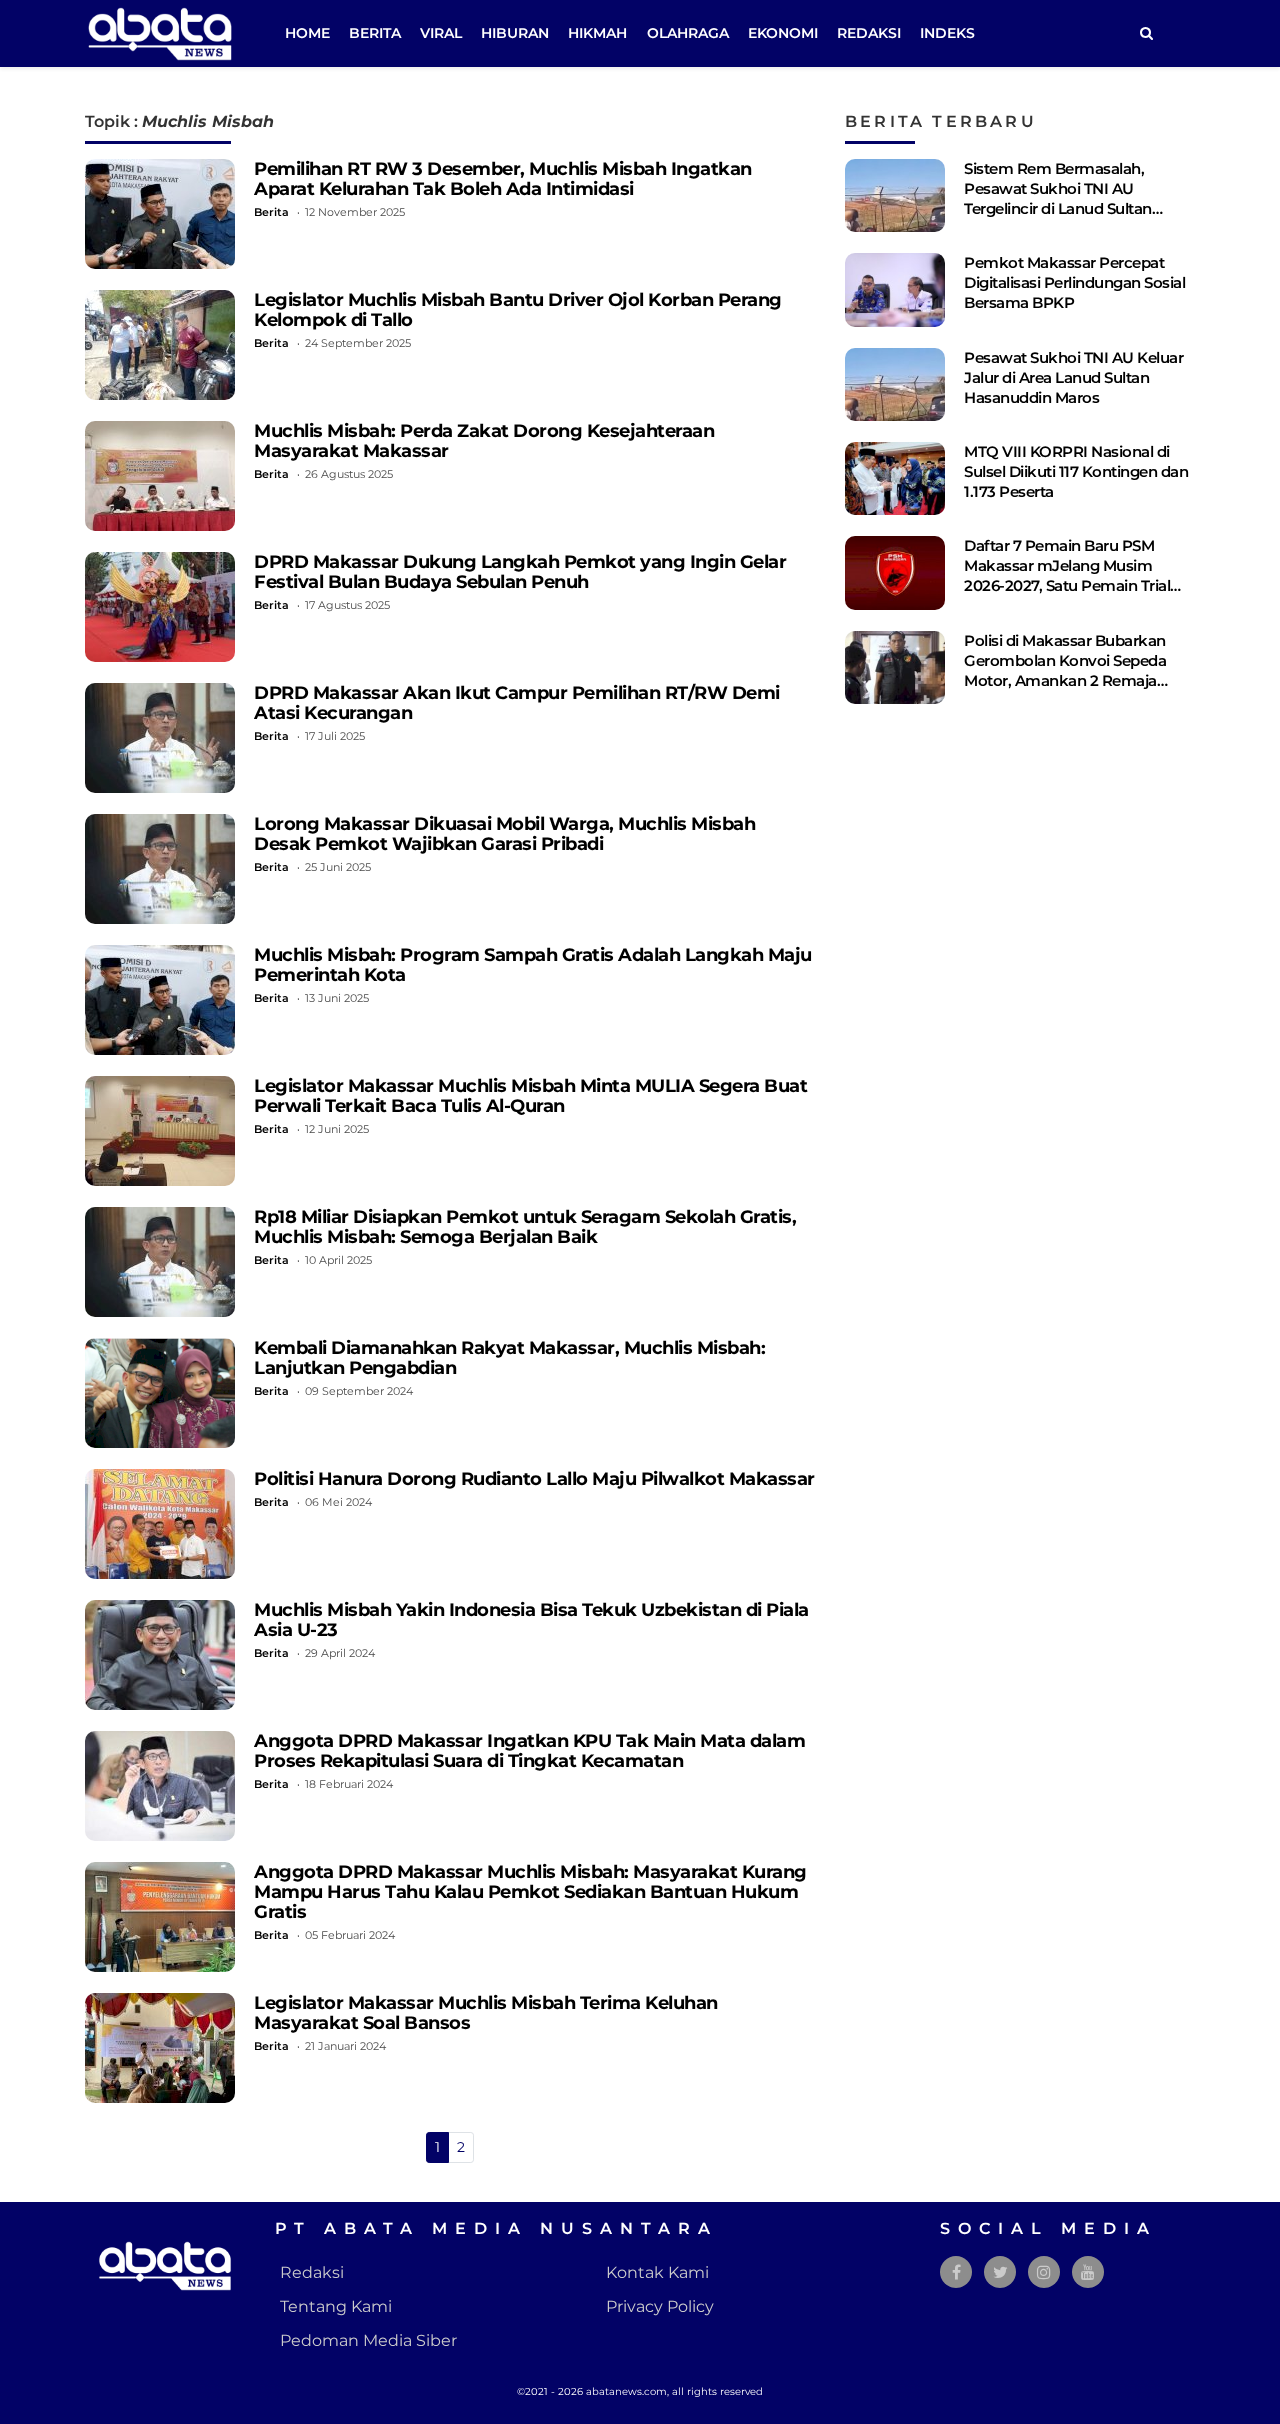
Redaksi (869, 33)
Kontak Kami (657, 2272)
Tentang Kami (336, 2306)
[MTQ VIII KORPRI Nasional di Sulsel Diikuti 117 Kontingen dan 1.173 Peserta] (895, 478)
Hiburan (515, 33)
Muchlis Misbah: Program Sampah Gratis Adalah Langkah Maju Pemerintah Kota (533, 964)
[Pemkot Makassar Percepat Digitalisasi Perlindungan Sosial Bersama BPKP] (895, 289)
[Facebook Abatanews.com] (956, 2272)
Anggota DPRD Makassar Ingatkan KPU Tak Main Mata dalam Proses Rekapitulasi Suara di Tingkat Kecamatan (529, 1750)
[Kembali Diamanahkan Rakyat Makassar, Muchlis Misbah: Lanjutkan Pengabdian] (160, 1393)
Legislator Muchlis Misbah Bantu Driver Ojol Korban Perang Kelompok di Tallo (518, 309)
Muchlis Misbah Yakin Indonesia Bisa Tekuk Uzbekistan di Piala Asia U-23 (531, 1619)
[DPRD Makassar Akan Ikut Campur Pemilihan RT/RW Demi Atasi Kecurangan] (160, 738)
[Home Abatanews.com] (160, 32)
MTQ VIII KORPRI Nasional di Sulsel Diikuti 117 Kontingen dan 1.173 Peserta (1076, 471)
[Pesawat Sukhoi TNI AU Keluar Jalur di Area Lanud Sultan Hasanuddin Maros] (895, 384)
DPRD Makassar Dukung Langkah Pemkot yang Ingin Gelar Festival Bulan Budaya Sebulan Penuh (520, 571)
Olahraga (688, 33)
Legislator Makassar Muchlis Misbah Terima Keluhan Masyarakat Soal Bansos (486, 2012)
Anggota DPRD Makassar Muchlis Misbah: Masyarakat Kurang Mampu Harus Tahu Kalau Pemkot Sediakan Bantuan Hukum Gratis (530, 1891)
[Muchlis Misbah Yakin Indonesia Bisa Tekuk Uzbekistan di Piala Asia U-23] (160, 1655)
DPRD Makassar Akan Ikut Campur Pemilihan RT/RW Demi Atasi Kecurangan (517, 702)
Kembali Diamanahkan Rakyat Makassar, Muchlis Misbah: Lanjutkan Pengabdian (509, 1357)
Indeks (947, 33)
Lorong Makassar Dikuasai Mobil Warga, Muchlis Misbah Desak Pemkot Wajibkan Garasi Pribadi (504, 833)
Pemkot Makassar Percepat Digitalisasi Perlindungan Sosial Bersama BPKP (1074, 282)
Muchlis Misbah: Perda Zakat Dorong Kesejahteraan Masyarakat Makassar (484, 440)
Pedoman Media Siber (368, 2340)
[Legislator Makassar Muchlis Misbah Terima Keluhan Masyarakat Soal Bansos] (160, 2048)
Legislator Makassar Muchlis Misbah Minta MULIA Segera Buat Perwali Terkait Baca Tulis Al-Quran (530, 1095)
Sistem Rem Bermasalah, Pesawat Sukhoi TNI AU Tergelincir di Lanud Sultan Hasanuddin (1058, 198)
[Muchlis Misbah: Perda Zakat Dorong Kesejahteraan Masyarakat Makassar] (160, 476)
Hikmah (597, 33)
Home (307, 33)
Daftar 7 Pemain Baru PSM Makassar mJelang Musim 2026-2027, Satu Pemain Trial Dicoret (1067, 575)
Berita (375, 33)
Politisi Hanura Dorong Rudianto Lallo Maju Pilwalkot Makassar (534, 1478)
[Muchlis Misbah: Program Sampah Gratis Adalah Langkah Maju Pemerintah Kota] (160, 1000)
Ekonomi (783, 33)
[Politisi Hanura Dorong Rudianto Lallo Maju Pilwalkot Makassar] (160, 1524)
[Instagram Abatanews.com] (1044, 2272)
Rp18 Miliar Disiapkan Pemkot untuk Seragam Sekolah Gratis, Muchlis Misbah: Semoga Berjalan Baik (525, 1226)
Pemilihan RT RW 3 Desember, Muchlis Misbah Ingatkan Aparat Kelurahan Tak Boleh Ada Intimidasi (503, 178)
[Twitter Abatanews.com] (1000, 2272)
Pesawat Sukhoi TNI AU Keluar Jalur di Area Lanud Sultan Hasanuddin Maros (1073, 377)
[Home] (1146, 33)
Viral (441, 33)
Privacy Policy (660, 2306)
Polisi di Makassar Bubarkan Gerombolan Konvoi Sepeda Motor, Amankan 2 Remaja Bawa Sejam (1065, 670)
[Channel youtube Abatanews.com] (1088, 2272)
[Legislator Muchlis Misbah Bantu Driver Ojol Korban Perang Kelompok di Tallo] (160, 345)
